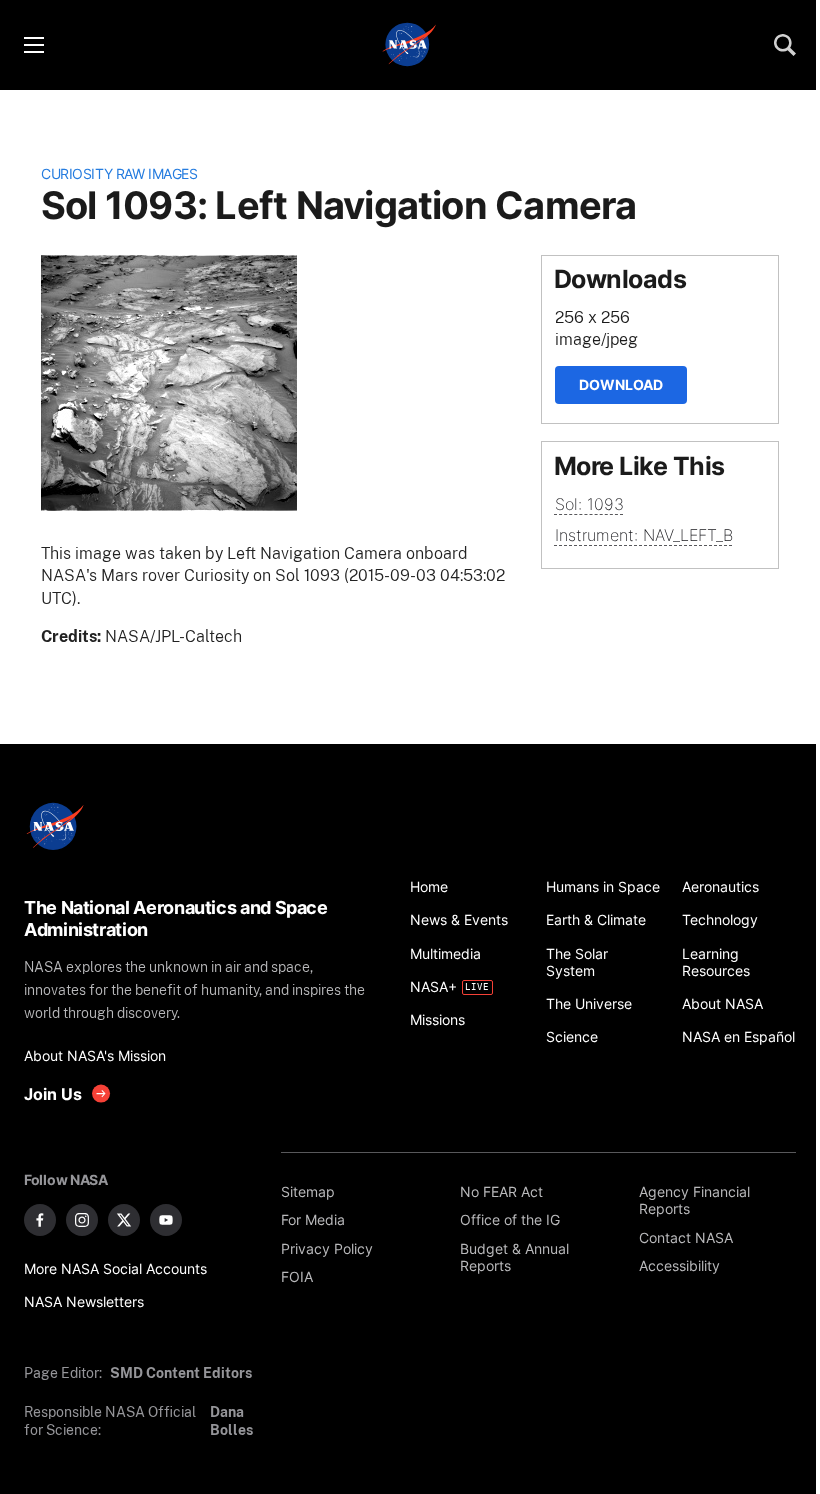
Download (621, 384)
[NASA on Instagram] (82, 1220)
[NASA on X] (124, 1220)
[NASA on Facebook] (40, 1220)
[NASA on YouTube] (166, 1220)
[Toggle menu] (33, 45)
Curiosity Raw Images (119, 173)
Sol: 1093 (589, 504)
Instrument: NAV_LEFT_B (644, 535)
